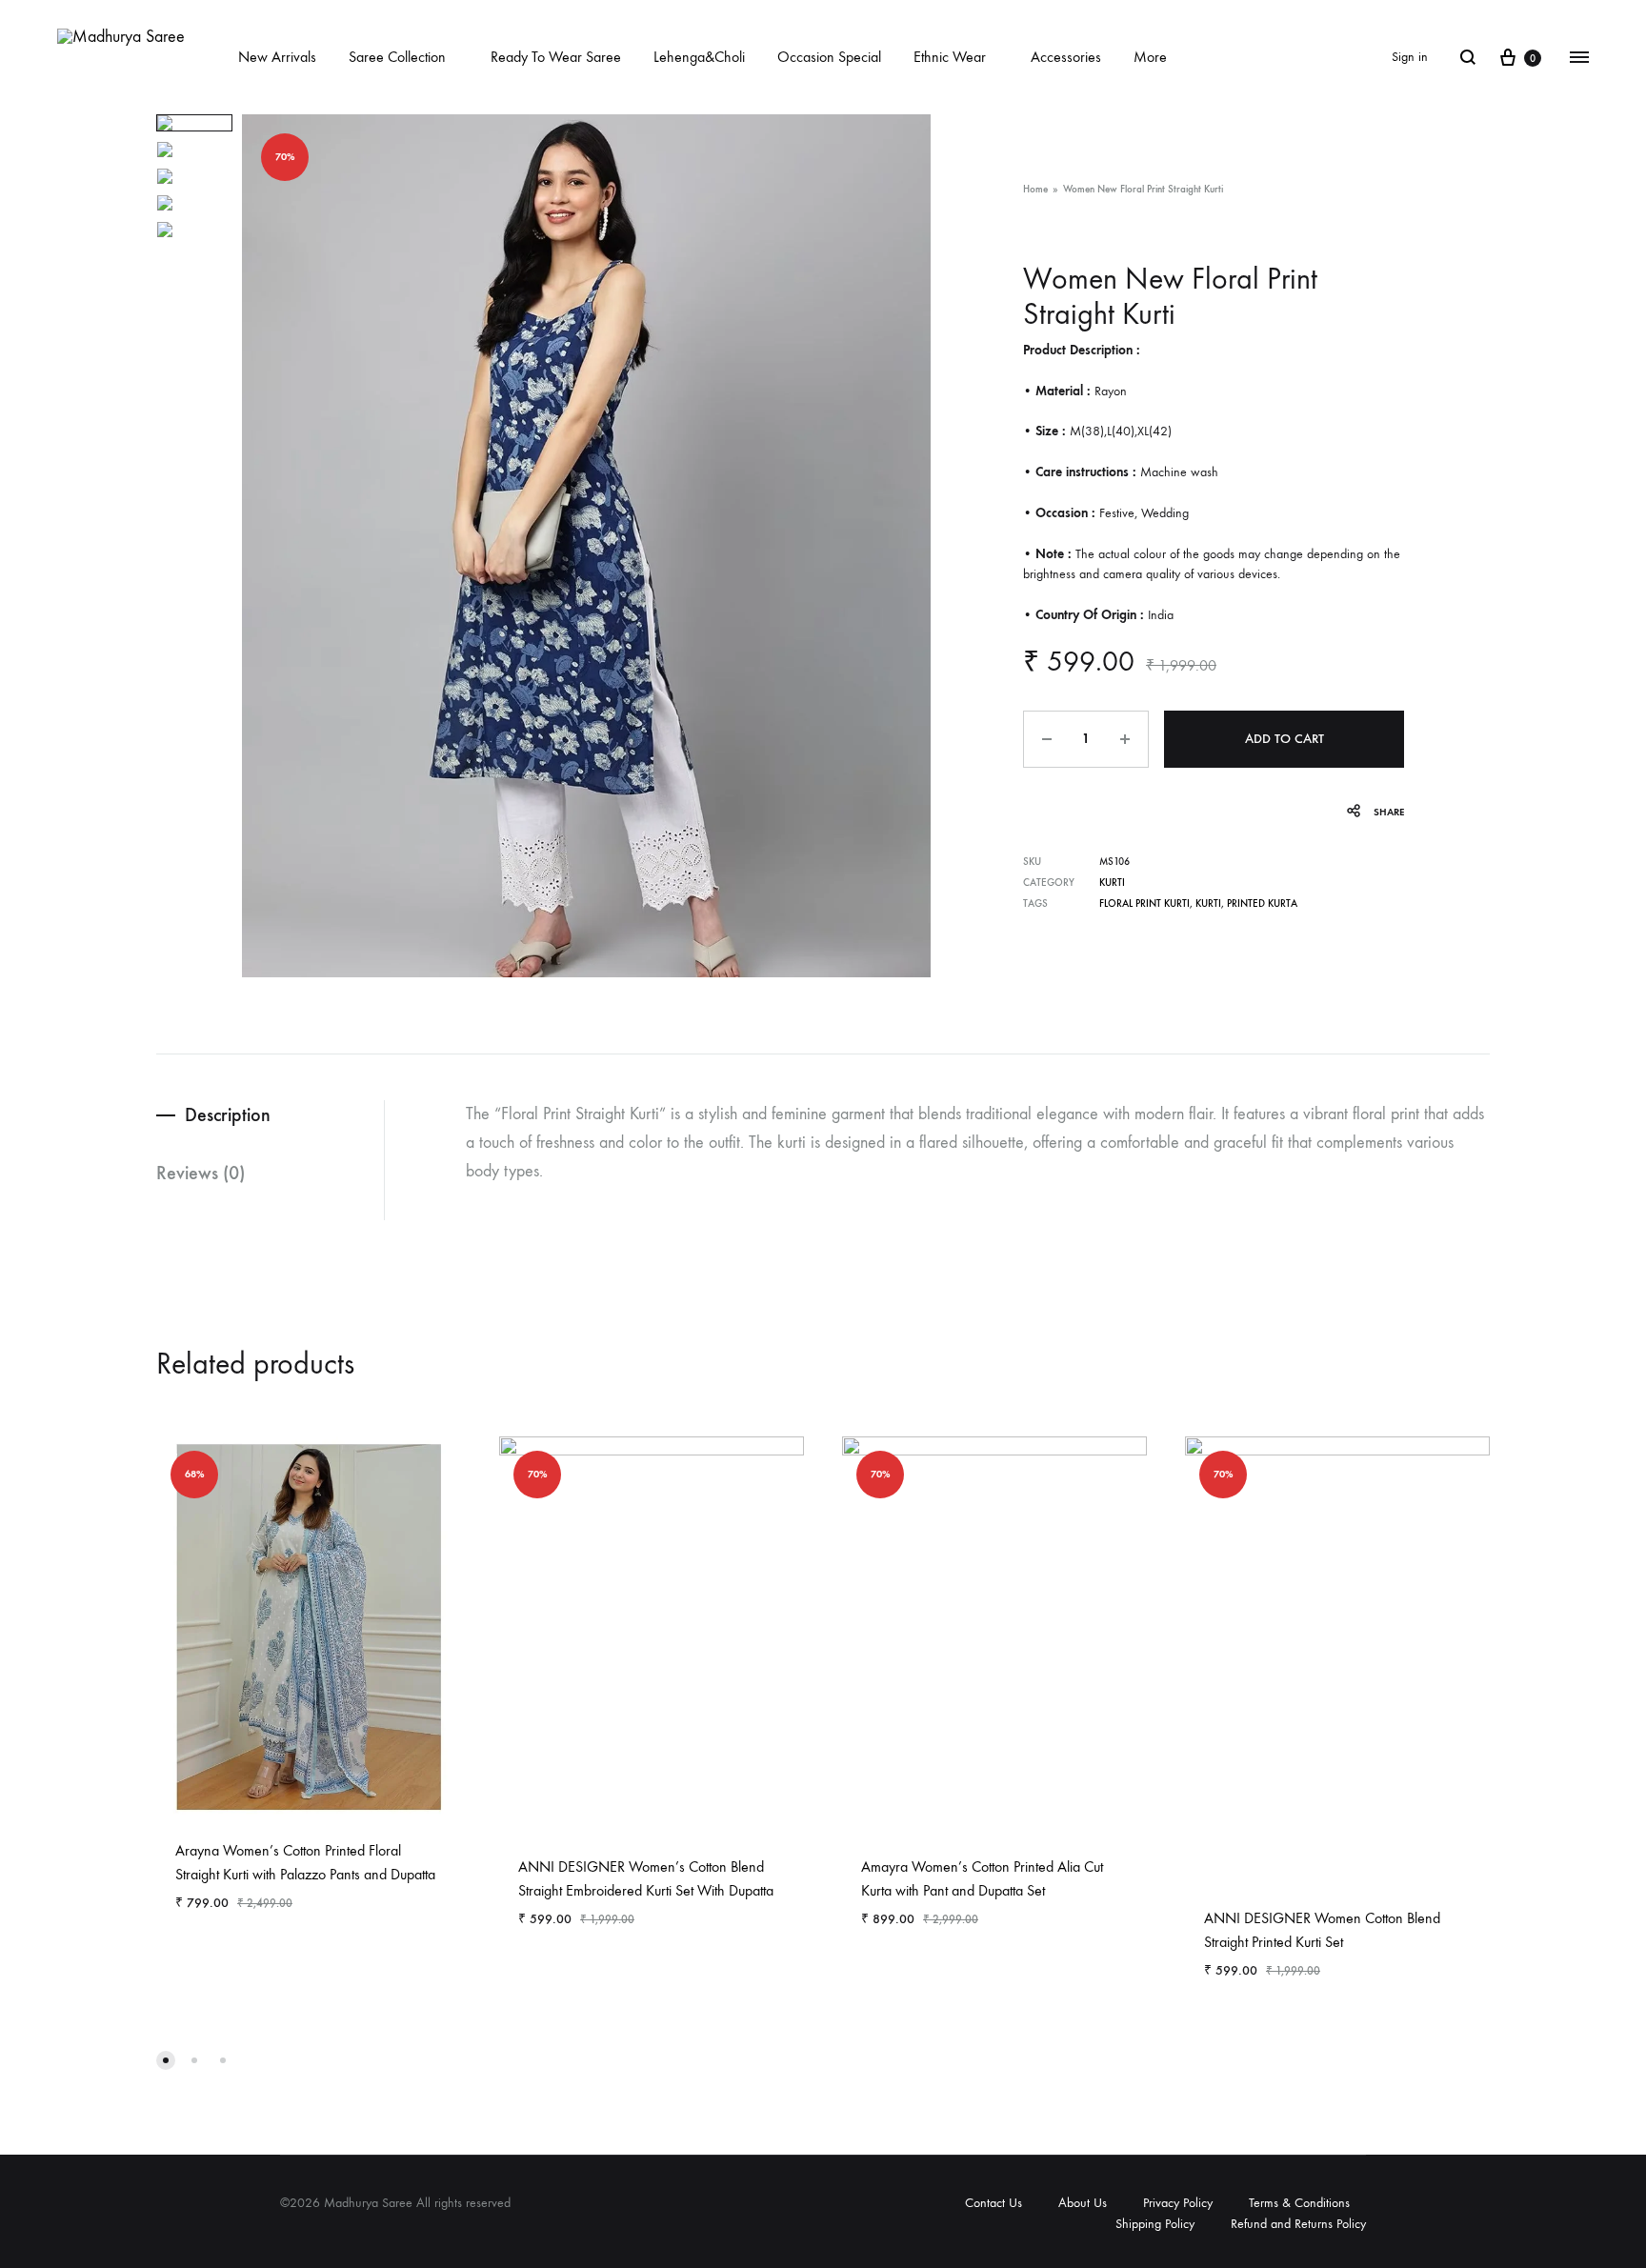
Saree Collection (397, 57)
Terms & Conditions (1299, 2203)
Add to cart (1285, 739)
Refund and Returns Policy (1298, 2224)
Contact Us (994, 2203)
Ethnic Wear (950, 57)
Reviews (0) (201, 1173)
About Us (1083, 2203)
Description (228, 1114)
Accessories (1066, 57)
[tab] (270, 1115)
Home (1035, 189)
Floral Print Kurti (1144, 903)
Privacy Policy (1178, 2203)
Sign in (1410, 57)
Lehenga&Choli (699, 57)
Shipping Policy (1155, 2224)
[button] (166, 2060)
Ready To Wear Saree (556, 57)
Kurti (1112, 883)
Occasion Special (829, 57)
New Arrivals (277, 57)
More (1150, 57)
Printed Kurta (1262, 903)
